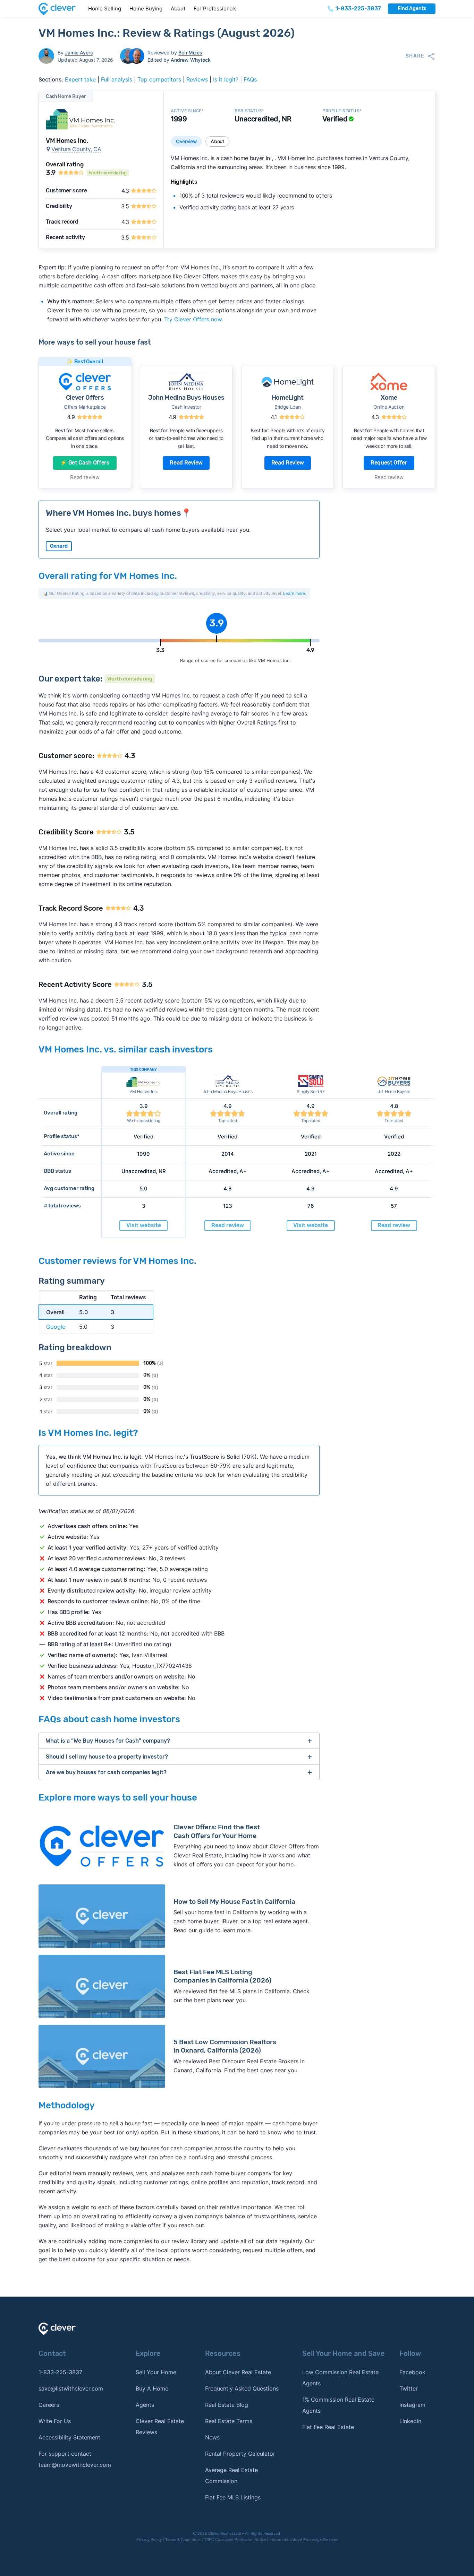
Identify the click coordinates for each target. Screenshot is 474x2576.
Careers (49, 2405)
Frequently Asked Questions (242, 2388)
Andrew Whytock (191, 60)
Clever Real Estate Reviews (160, 2427)
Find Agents (412, 8)
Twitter (409, 2388)
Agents (145, 2405)
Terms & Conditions (183, 2540)
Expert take (80, 79)
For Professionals (215, 8)
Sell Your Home (156, 2372)
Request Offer (389, 463)
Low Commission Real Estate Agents (340, 2378)
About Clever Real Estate (238, 2372)
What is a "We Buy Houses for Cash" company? (108, 1741)
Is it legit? (226, 79)
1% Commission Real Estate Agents (338, 2405)
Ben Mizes (190, 53)
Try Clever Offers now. (194, 319)
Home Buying (146, 8)
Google (56, 1327)
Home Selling (105, 8)
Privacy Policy (149, 2540)
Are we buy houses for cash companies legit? (106, 1772)
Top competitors (159, 79)
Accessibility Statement (69, 2437)
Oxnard (59, 546)
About (178, 8)
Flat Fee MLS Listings (233, 2497)
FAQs (250, 79)
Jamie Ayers (79, 53)
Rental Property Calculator (240, 2454)
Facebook (412, 2372)
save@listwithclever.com (71, 2388)
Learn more (294, 593)
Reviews (197, 79)
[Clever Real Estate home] (61, 9)
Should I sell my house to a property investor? (107, 1757)
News (212, 2437)
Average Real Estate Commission (231, 2475)
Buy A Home (152, 2388)
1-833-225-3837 (60, 2372)
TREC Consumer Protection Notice (235, 2540)
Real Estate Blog (227, 2405)
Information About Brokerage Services (304, 2540)
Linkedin (410, 2421)
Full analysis (117, 79)
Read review (85, 477)
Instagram (412, 2405)
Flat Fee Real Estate (328, 2427)
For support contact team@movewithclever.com (75, 2459)
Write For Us (55, 2421)
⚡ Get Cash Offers (85, 463)
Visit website (144, 1225)
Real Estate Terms (229, 2421)
